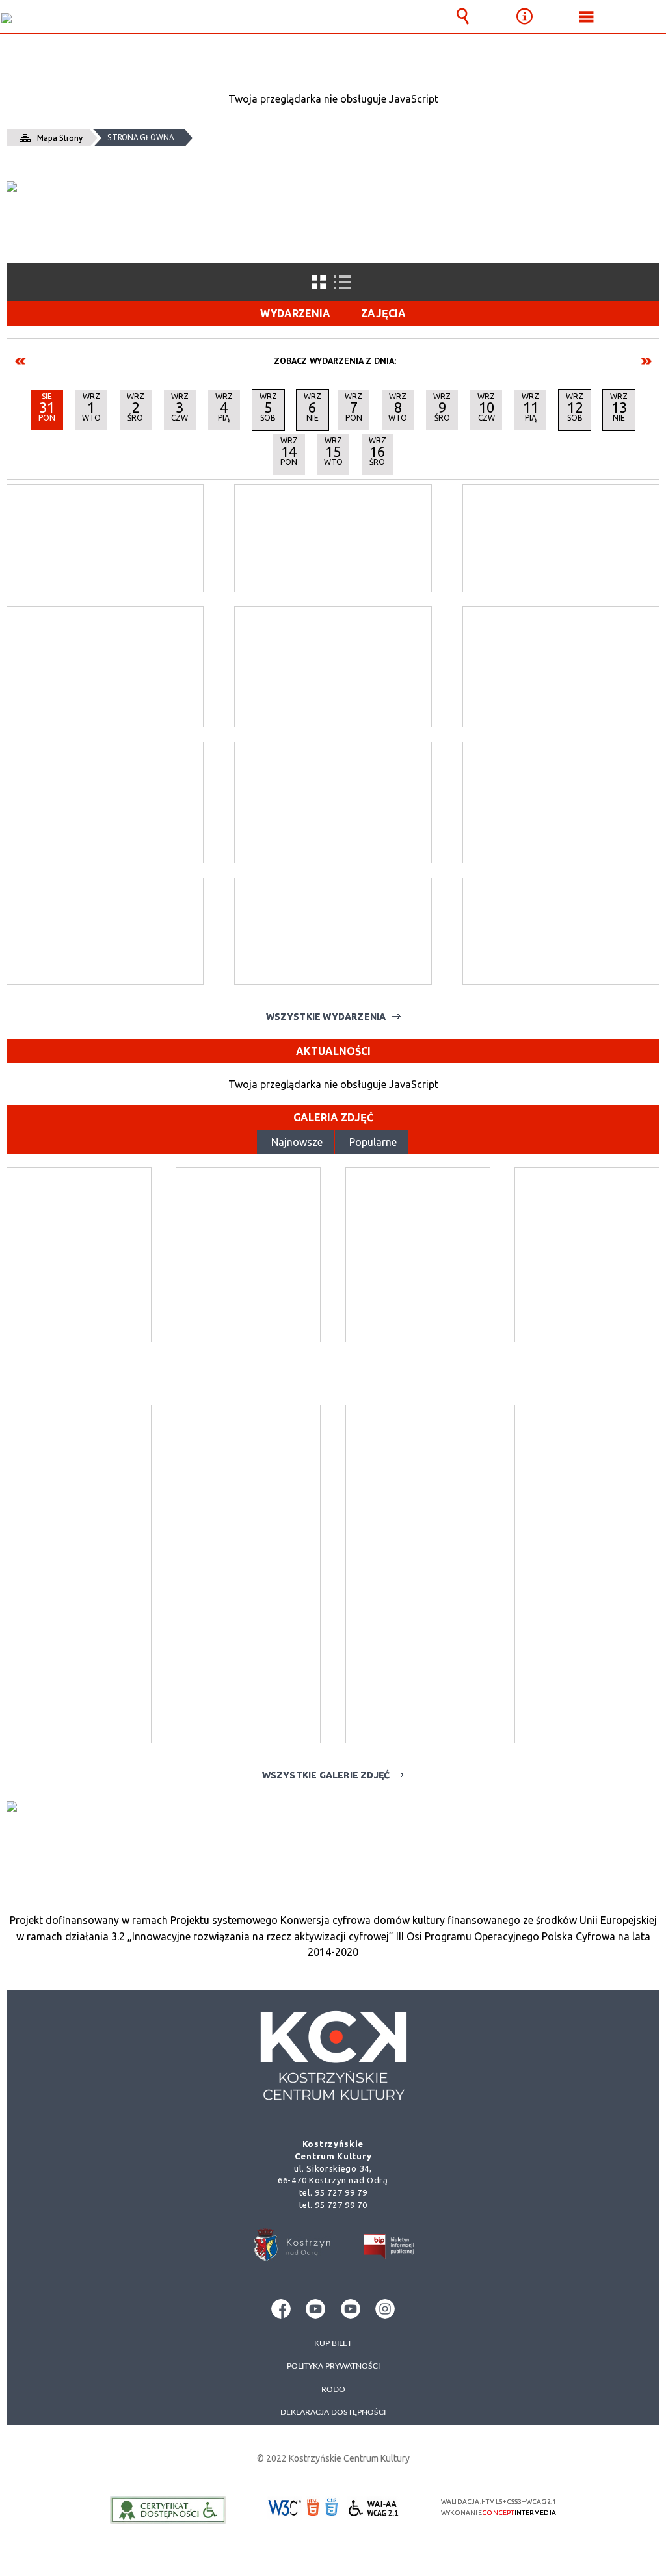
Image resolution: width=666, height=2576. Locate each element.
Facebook (281, 2309)
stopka (333, 2051)
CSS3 (332, 2509)
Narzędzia (525, 16)
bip (390, 2249)
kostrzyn (291, 2245)
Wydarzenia (295, 313)
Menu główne (587, 16)
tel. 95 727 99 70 (333, 2205)
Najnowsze (297, 1142)
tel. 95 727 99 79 (333, 2192)
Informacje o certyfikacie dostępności (168, 2510)
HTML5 (313, 2508)
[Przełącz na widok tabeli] (342, 282)
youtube (315, 2309)
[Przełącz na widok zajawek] (319, 282)
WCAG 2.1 (373, 2508)
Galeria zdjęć (333, 1117)
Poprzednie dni (21, 361)
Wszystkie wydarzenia (326, 1017)
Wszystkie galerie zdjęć (326, 1775)
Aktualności (333, 1051)
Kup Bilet (333, 2343)
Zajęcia (383, 313)
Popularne (373, 1142)
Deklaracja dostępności (333, 2412)
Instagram (385, 2309)
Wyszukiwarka (463, 16)
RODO (333, 2389)
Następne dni (646, 361)
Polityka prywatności (333, 2366)
